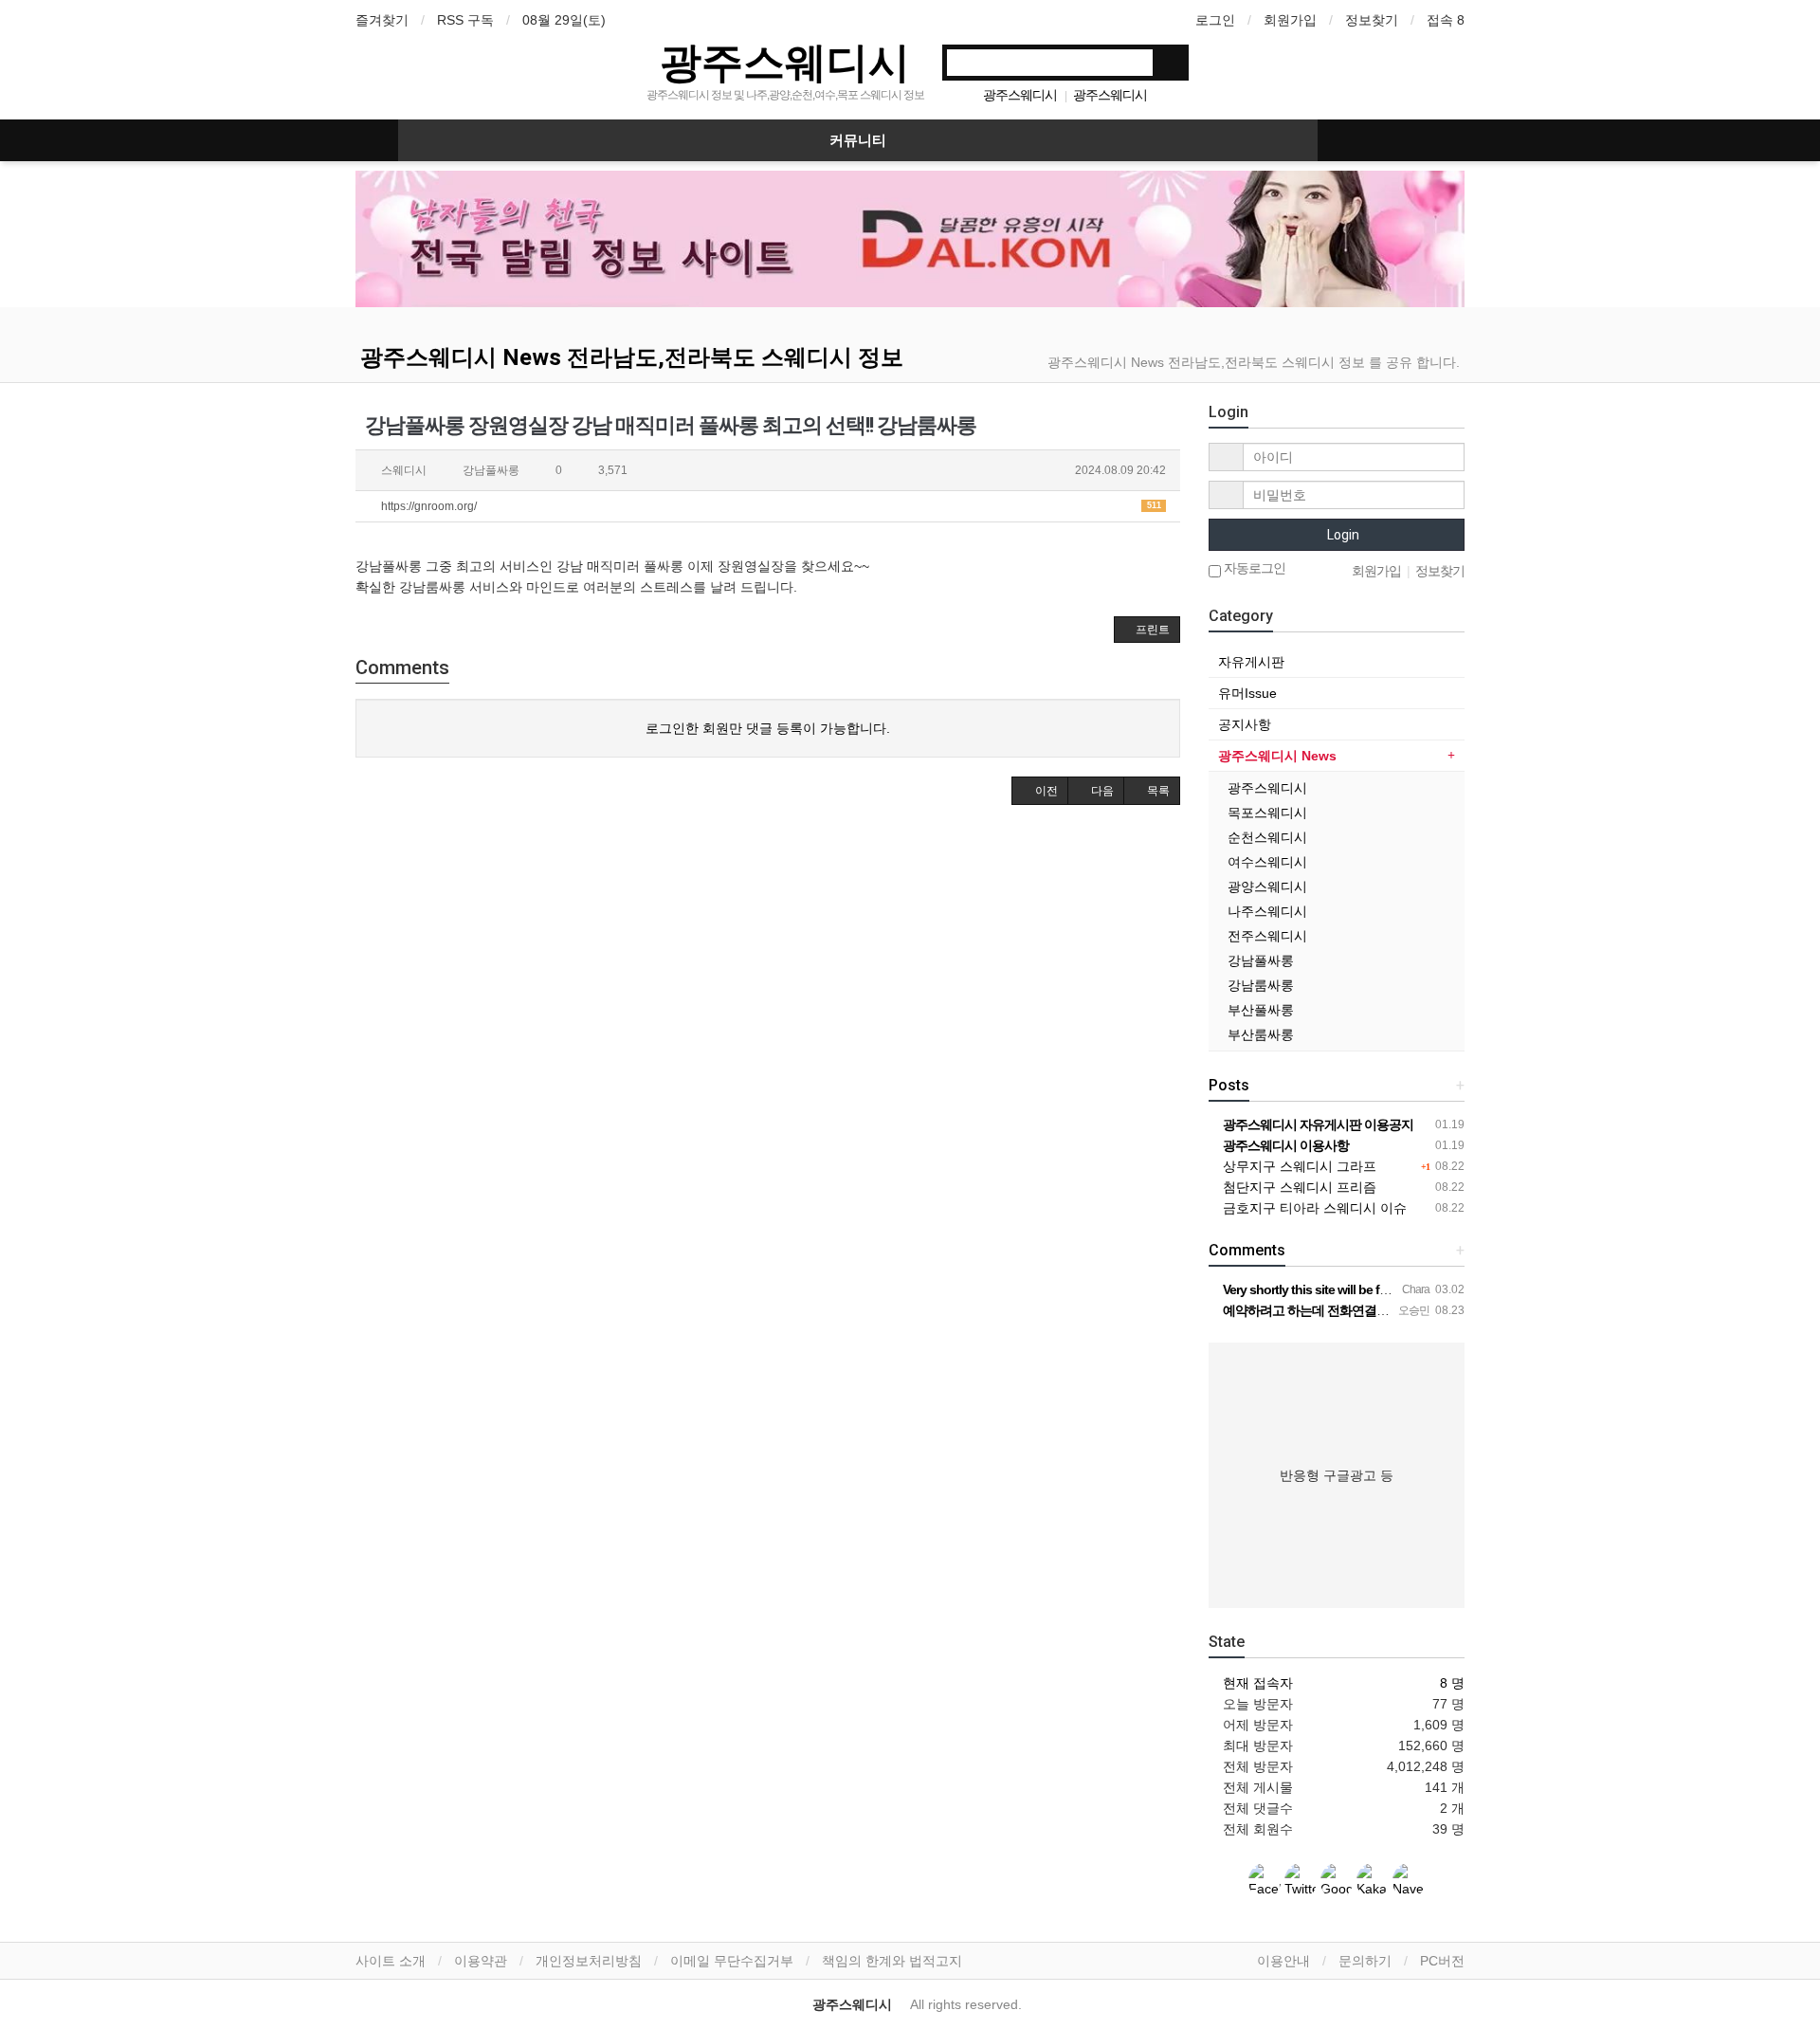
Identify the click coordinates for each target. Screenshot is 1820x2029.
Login (1342, 535)
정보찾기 (1372, 20)
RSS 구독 (465, 20)
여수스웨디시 (1267, 862)
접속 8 (1446, 20)
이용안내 (1283, 1961)
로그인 (1215, 20)
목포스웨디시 (1267, 813)
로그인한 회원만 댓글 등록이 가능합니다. (768, 728)
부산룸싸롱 (1261, 1034)
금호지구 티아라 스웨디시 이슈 (1313, 1208)
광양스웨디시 (1267, 887)
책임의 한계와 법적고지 (892, 1961)
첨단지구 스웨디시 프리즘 (1298, 1187)
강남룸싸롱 (1261, 985)
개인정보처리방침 (589, 1961)
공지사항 (1245, 724)
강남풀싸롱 (1261, 960)
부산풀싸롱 (1261, 1010)
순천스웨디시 (1267, 837)
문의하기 (1365, 1961)
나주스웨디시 (1267, 911)
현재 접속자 (1258, 1683)
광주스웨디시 (785, 61)
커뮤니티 (858, 140)
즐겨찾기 (382, 20)
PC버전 (1442, 1961)
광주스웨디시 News (1277, 756)
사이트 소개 (391, 1961)
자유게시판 (1251, 662)
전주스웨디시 (1267, 936)
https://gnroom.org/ (770, 506)
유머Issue (1247, 693)
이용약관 (481, 1961)
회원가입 (1290, 20)
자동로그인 (1253, 568)
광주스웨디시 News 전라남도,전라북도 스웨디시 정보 (632, 357)
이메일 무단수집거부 (732, 1961)
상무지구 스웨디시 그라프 (1298, 1166)
